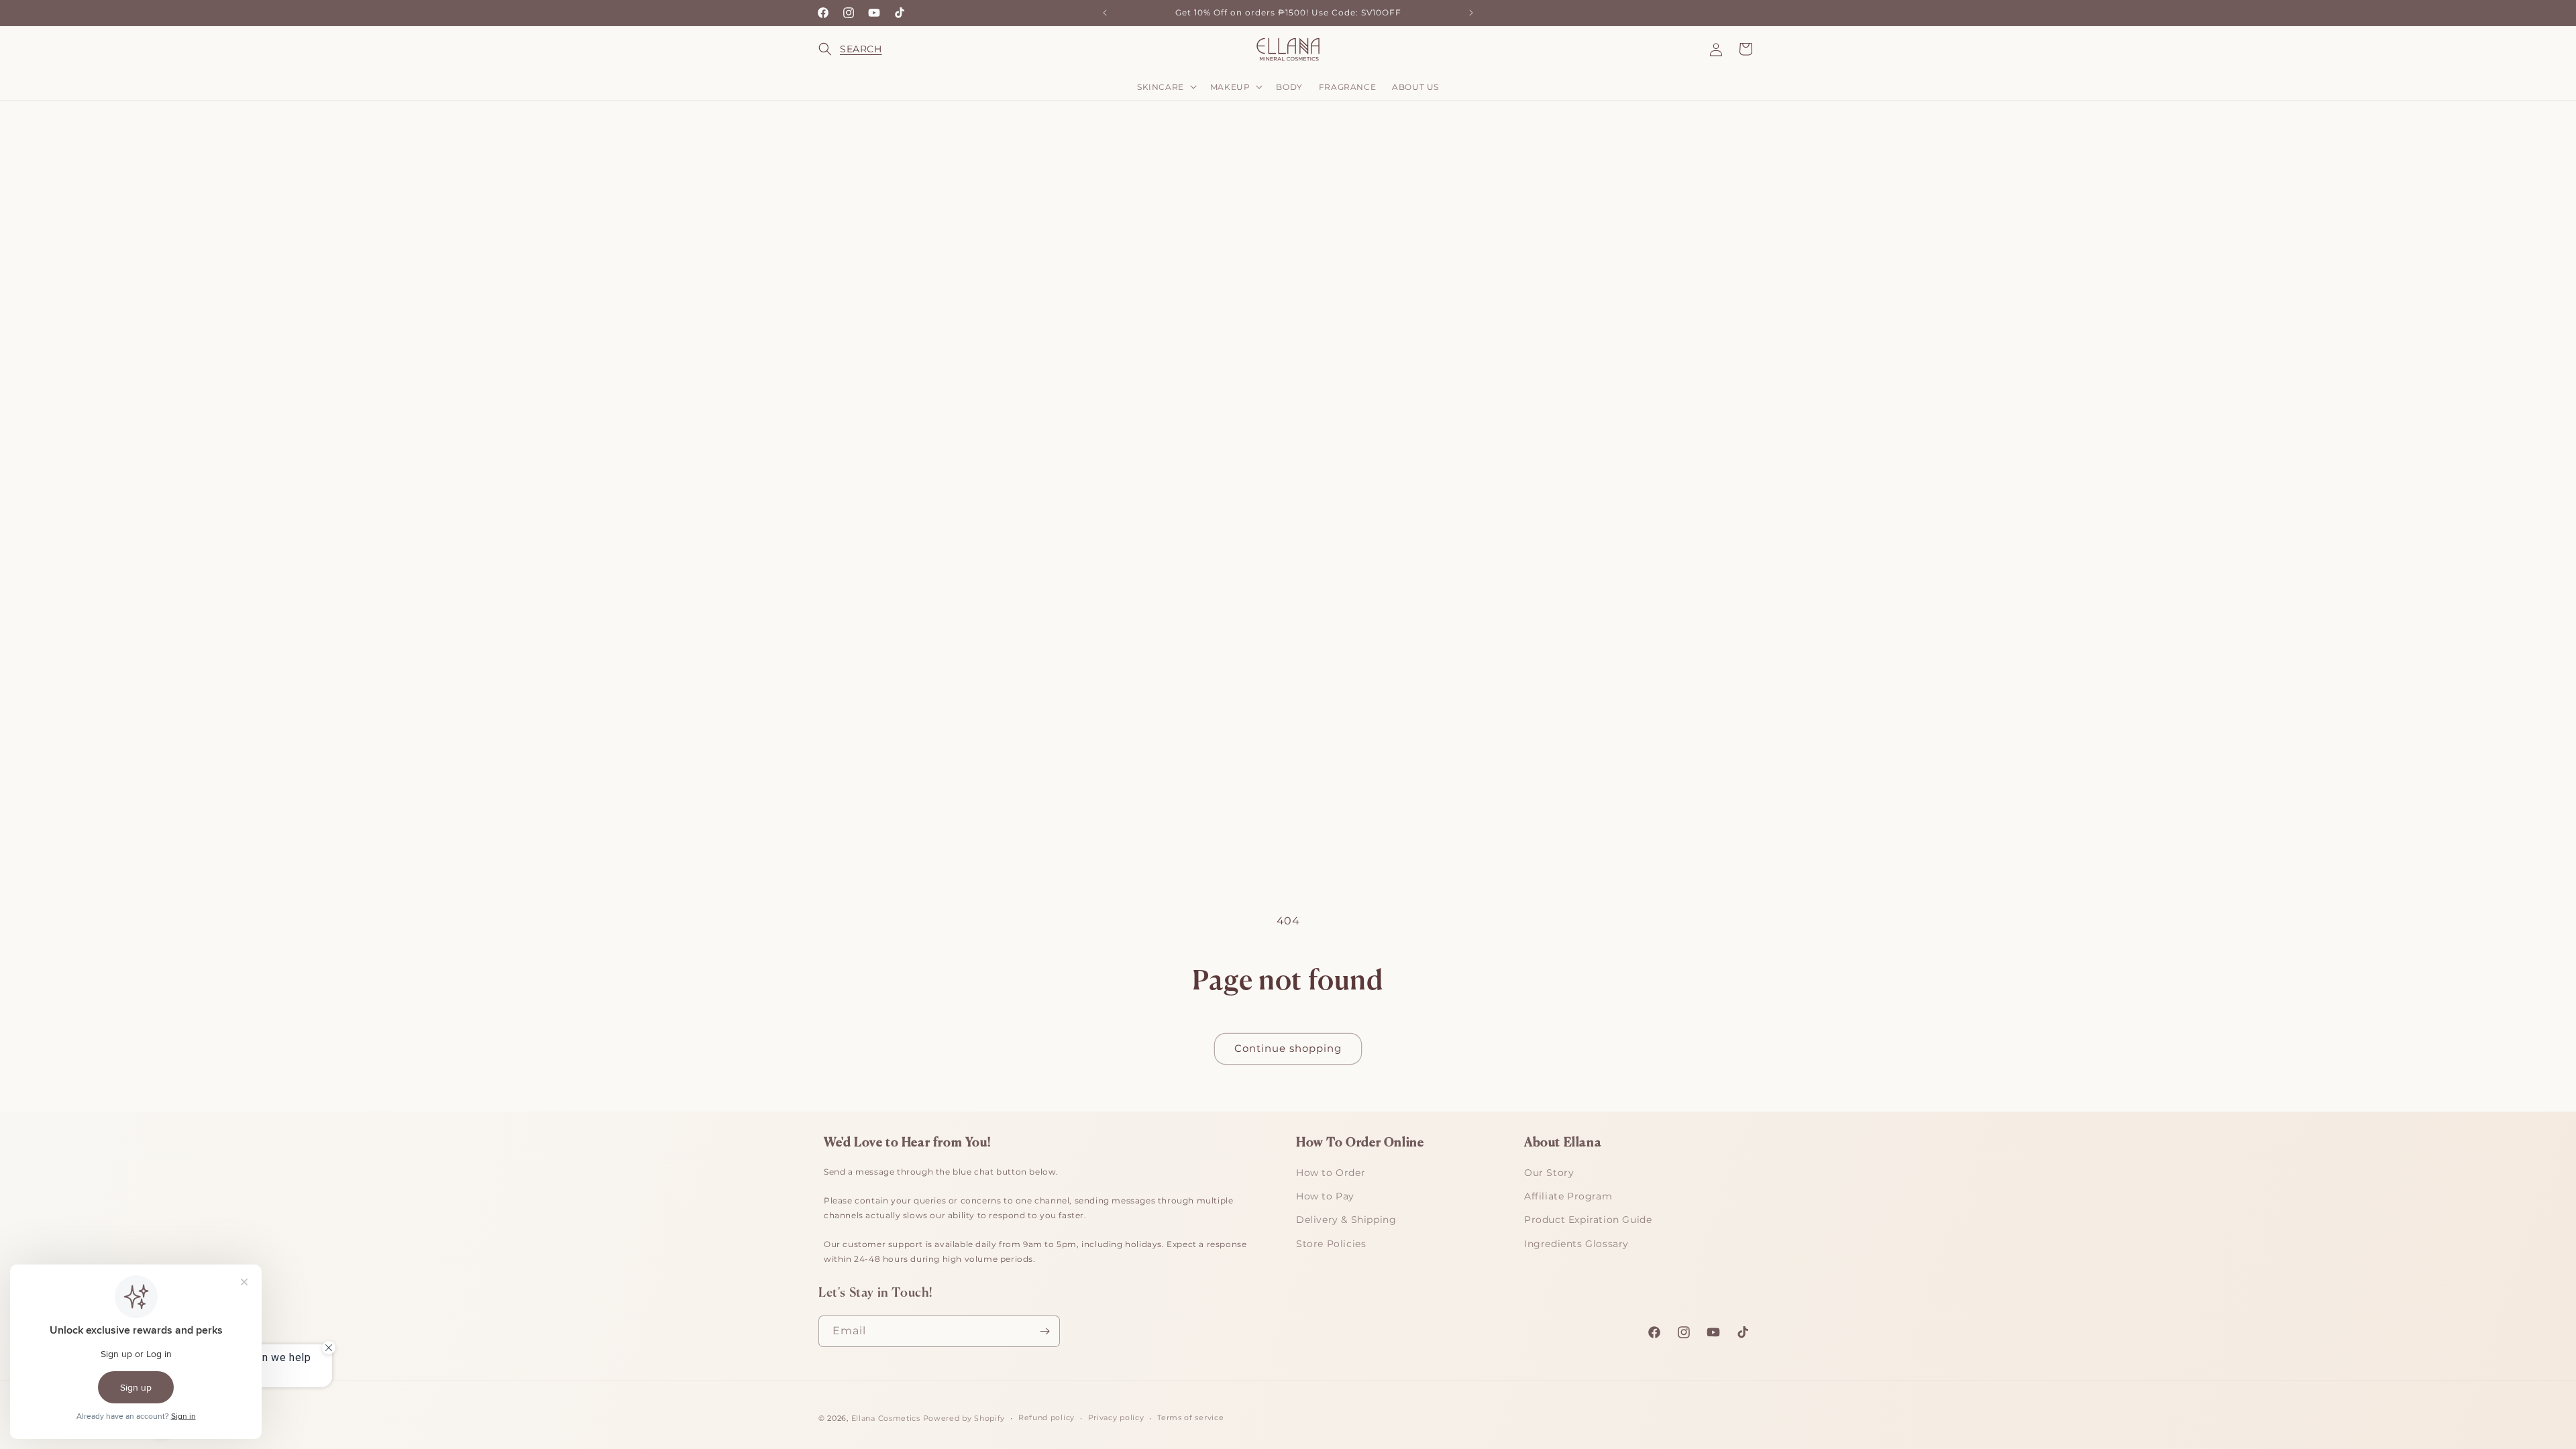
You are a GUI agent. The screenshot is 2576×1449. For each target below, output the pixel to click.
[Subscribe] (1044, 1331)
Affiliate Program (1568, 1196)
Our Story (1549, 1173)
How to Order (1331, 1173)
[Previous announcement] (1105, 13)
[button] (833, 49)
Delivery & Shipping (1346, 1220)
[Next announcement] (1471, 13)
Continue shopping (1288, 1048)
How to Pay (1325, 1196)
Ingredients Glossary (1576, 1244)
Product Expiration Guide (1588, 1220)
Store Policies (1331, 1244)
